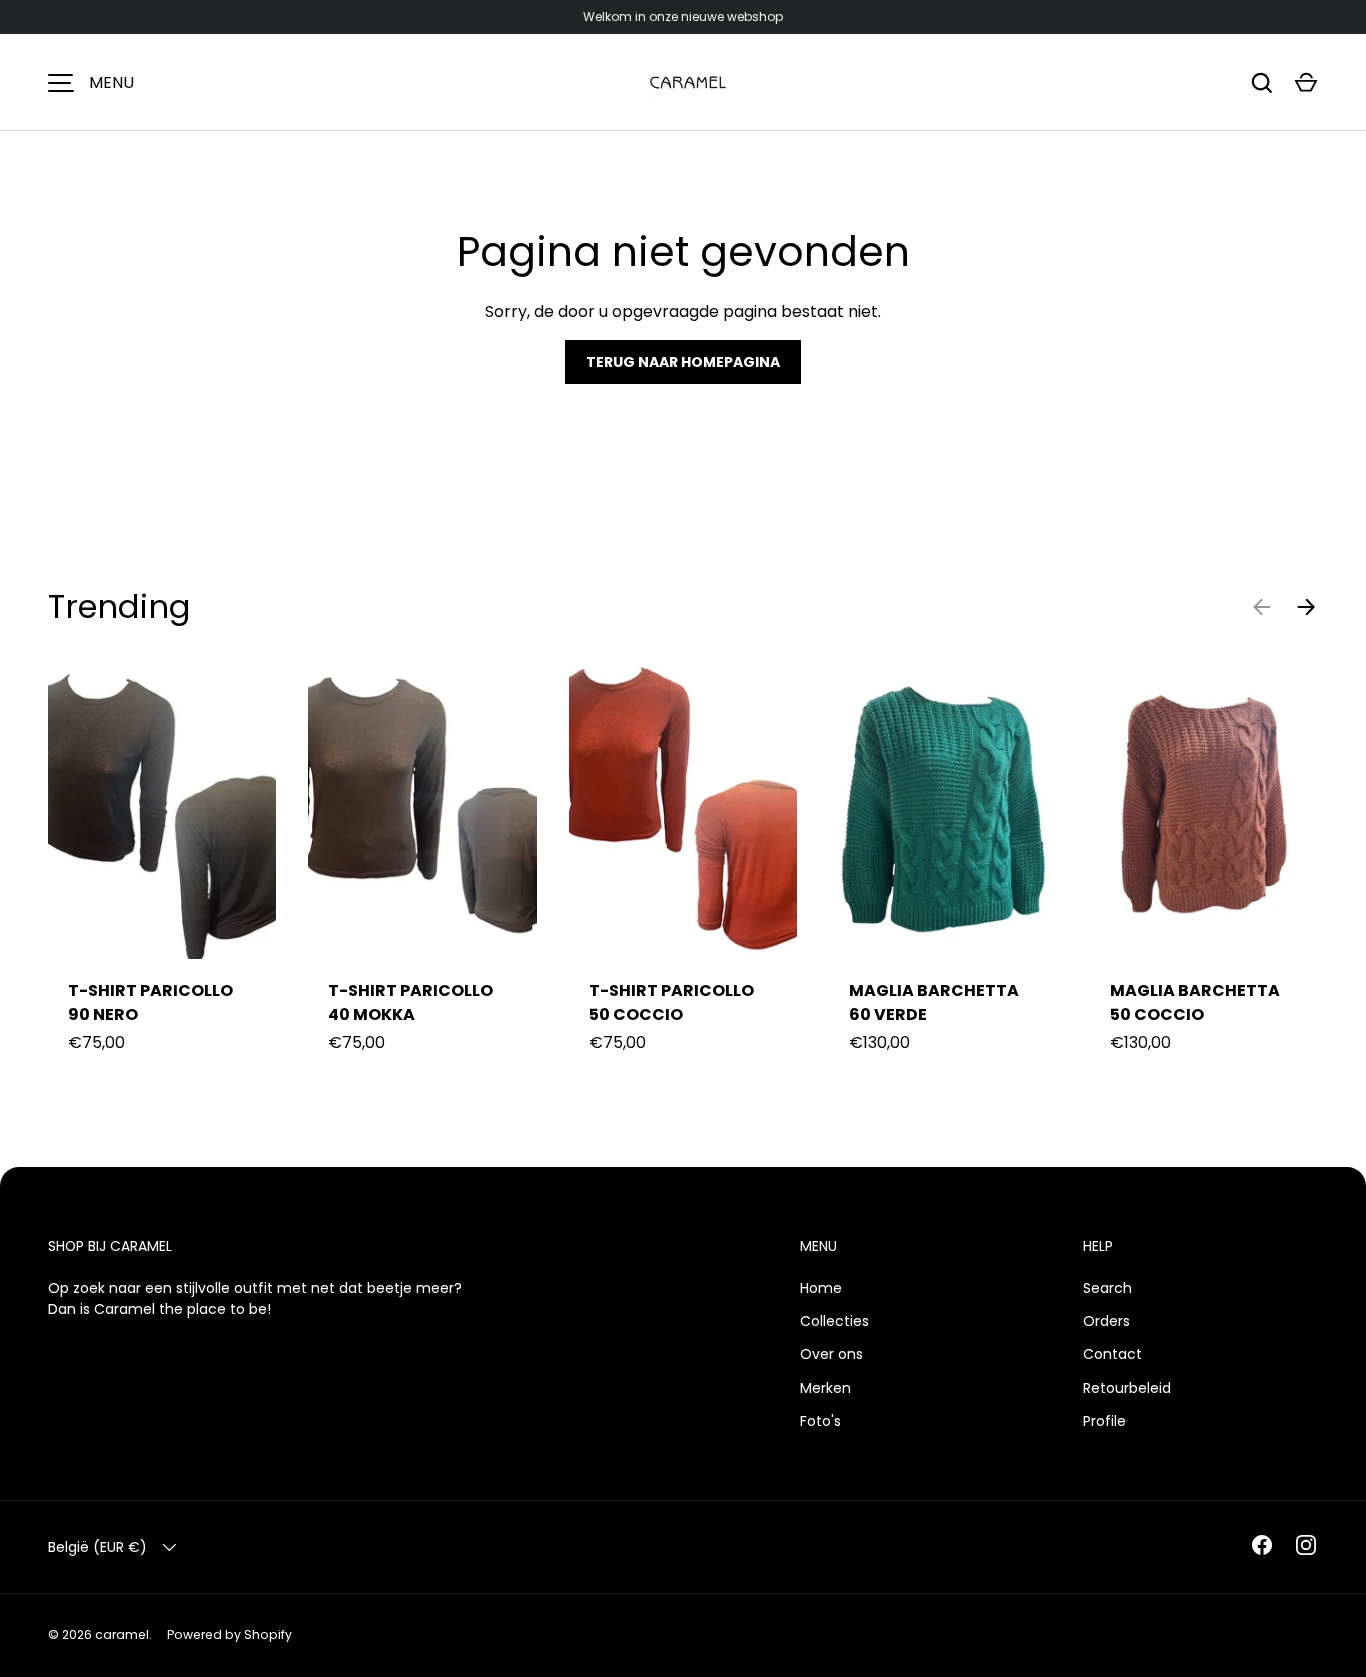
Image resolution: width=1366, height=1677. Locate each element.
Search (1107, 1288)
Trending (119, 606)
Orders (1106, 1321)
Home (821, 1288)
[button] (1306, 83)
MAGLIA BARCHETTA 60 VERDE (934, 1002)
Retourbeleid (1127, 1388)
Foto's (820, 1421)
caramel (122, 1634)
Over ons (831, 1354)
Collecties (834, 1321)
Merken (825, 1388)
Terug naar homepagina (683, 362)
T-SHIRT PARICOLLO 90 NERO (150, 1002)
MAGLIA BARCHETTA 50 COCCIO (1195, 1002)
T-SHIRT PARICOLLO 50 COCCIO (671, 1002)
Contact (1112, 1354)
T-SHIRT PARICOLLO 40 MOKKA (410, 1002)
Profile (1104, 1421)
